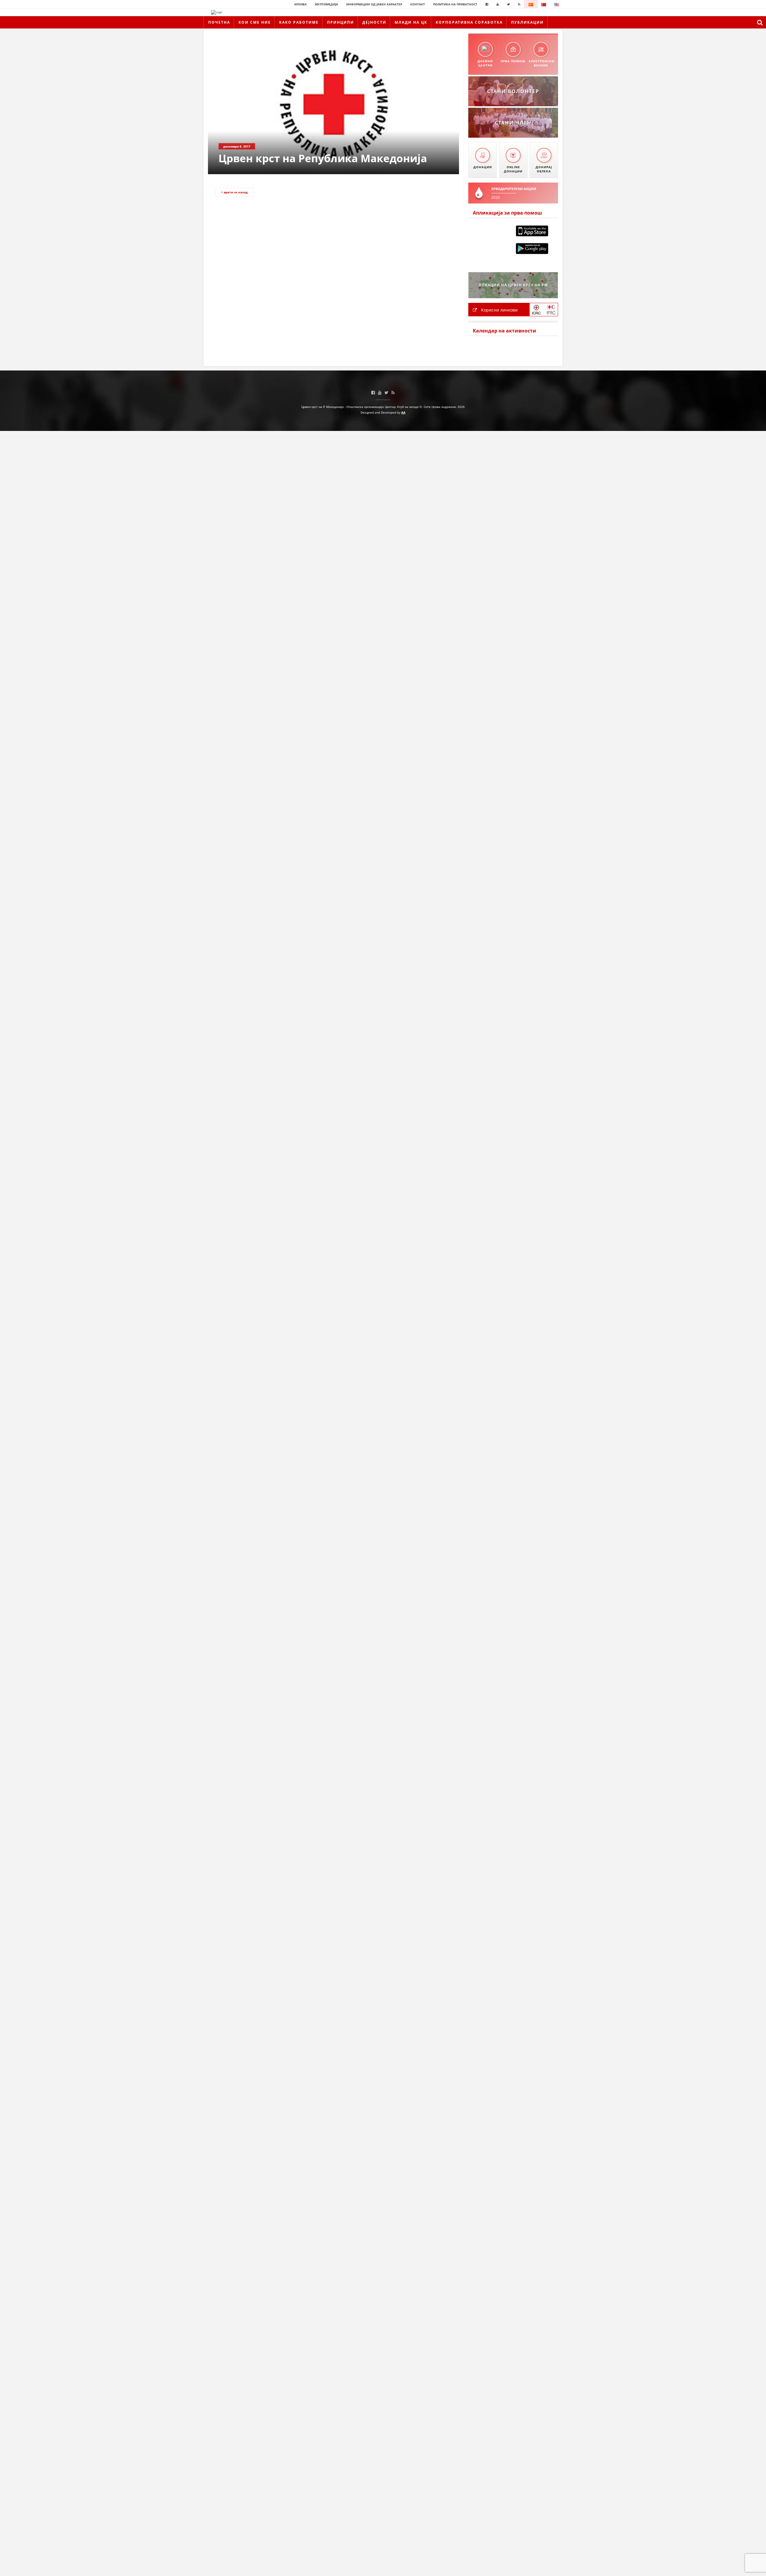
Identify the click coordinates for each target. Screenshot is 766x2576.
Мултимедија (326, 4)
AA (403, 412)
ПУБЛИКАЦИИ (527, 22)
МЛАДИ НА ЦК (411, 22)
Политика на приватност (455, 4)
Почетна (219, 22)
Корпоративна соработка (469, 22)
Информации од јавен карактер (374, 4)
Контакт (418, 4)
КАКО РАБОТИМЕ (299, 22)
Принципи (341, 22)
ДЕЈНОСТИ (374, 22)
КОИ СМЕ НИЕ (255, 22)
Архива (300, 4)
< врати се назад (234, 192)
